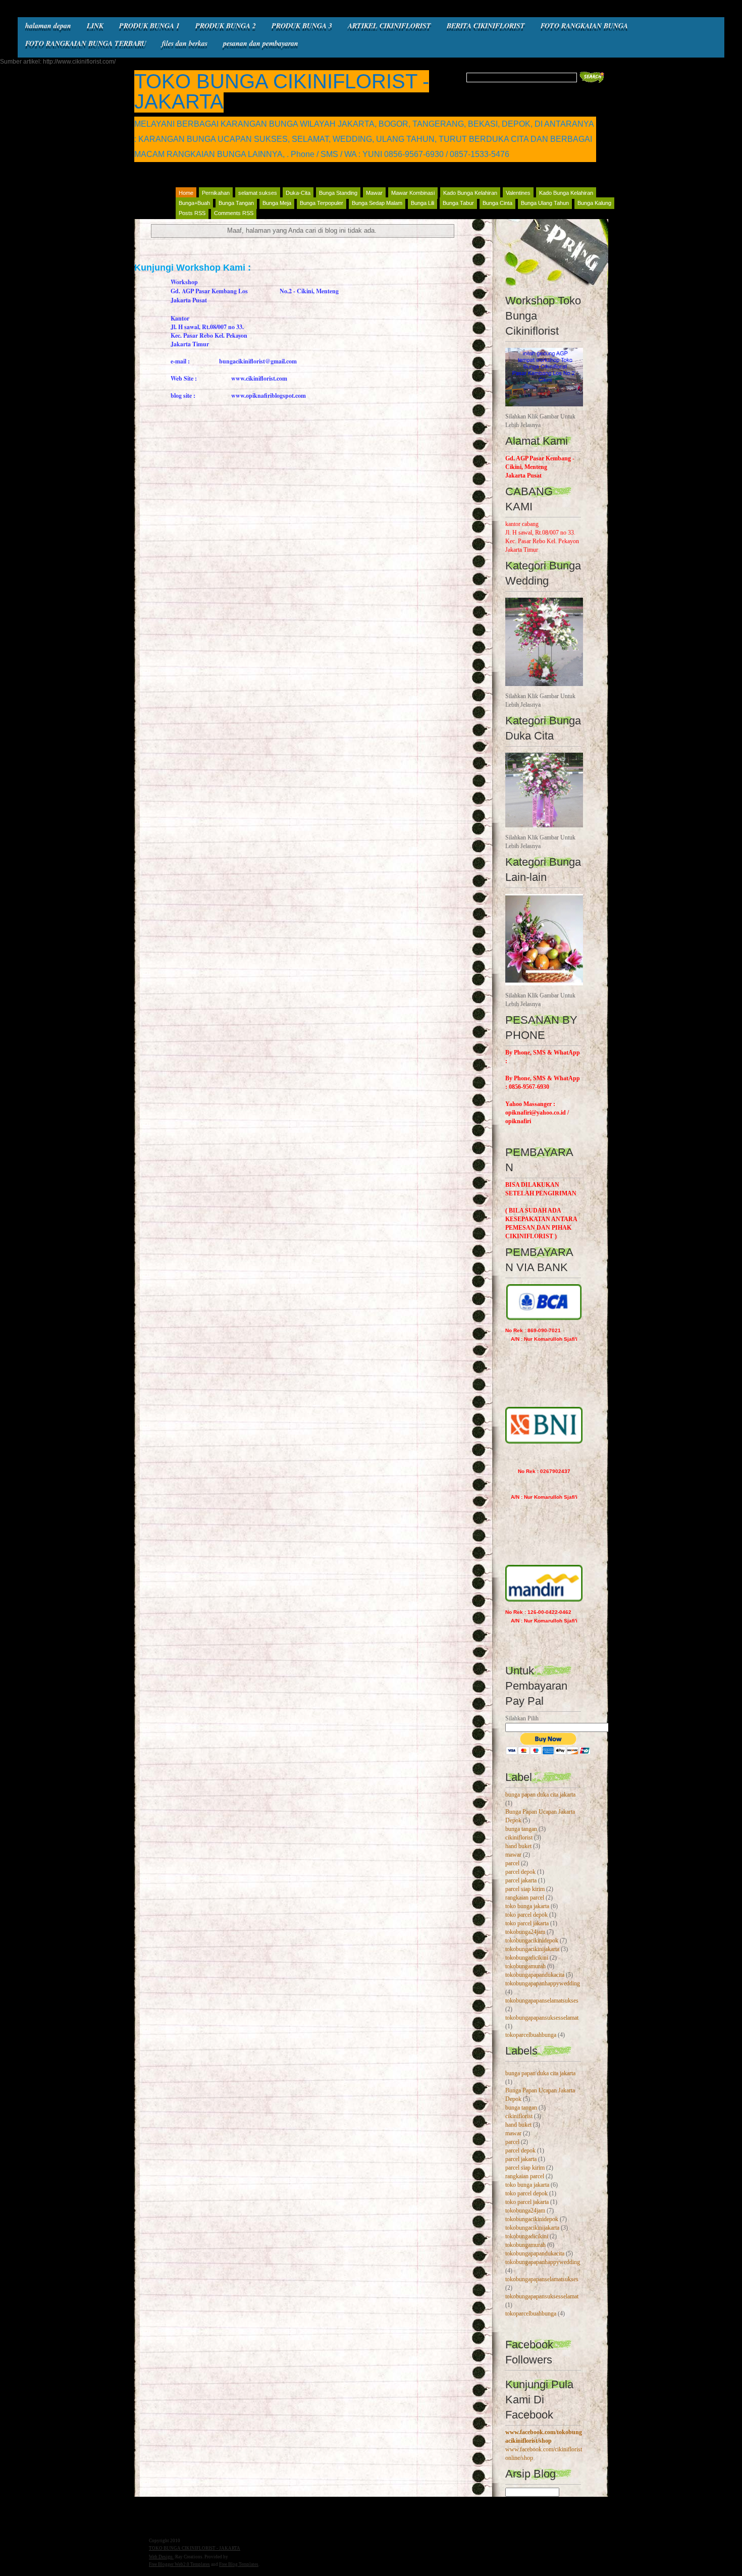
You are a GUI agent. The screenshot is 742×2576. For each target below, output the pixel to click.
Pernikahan (216, 193)
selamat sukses (258, 193)
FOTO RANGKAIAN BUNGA (584, 26)
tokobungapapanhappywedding (543, 1983)
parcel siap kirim (525, 1889)
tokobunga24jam (525, 1932)
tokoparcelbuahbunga (531, 2035)
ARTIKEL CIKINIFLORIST (389, 26)
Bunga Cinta (497, 203)
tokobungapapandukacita (535, 1975)
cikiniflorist (519, 1837)
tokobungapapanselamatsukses (542, 2001)
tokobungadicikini (527, 1958)
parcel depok (520, 1872)
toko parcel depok (526, 1915)
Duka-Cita (298, 193)
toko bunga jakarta (527, 1906)
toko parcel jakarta (527, 1923)
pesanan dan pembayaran (261, 43)
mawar (513, 1855)
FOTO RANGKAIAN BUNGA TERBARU (86, 43)
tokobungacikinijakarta (532, 1949)
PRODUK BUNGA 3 (302, 26)
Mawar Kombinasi (413, 193)
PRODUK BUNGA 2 (226, 26)
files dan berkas (185, 43)
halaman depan (48, 26)
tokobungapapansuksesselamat (542, 2018)
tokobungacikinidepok (532, 1940)
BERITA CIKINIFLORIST (486, 26)
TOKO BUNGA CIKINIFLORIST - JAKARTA (282, 91)
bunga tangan (521, 1829)
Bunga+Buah (194, 203)
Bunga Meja (277, 203)
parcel (512, 1863)
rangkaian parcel (525, 1898)
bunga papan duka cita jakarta (540, 1795)
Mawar (374, 193)
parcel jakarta (521, 1880)
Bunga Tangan (236, 203)
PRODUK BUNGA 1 (149, 26)
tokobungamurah (525, 1966)
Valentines (518, 193)
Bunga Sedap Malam (377, 203)
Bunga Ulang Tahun (545, 203)
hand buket (518, 1846)
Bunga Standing (338, 193)
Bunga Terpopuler (322, 203)
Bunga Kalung (594, 203)
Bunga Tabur (458, 203)
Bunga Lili (422, 203)
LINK (95, 26)
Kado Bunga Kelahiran (470, 193)
